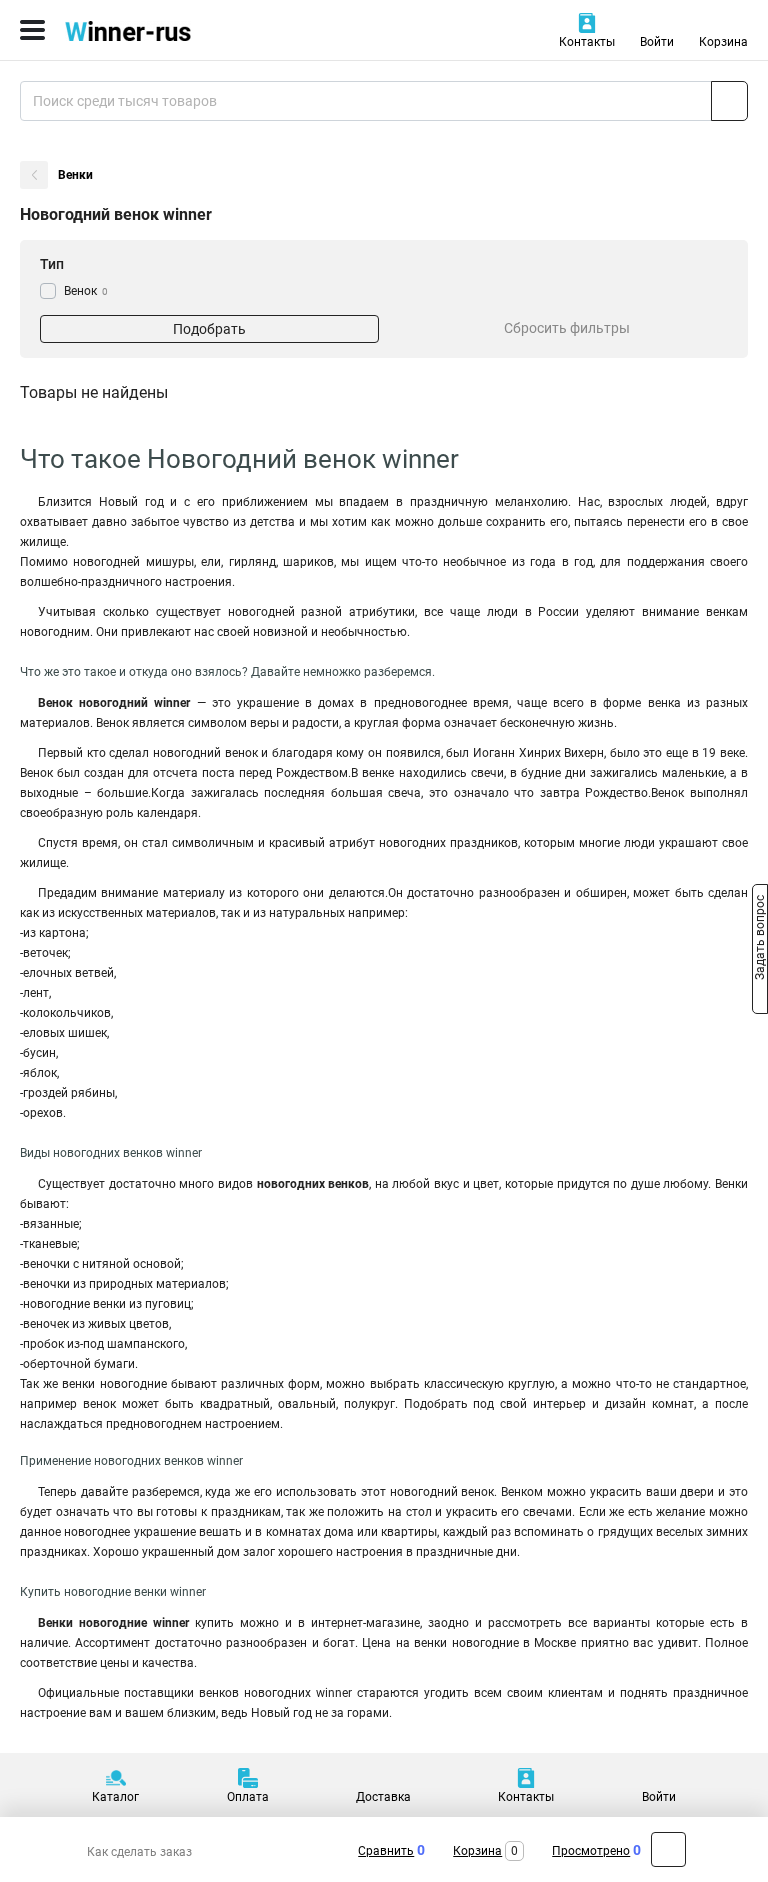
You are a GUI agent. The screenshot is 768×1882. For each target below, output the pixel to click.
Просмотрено (591, 1851)
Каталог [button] (115, 1797)
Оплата (248, 1797)
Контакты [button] (587, 42)
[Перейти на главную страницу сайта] (150, 30)
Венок (86, 291)
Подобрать (209, 329)
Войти (657, 42)
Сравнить (386, 1851)
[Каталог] (32, 30)
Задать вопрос (760, 940)
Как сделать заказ (139, 1852)
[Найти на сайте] (729, 101)
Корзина (723, 42)
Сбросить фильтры (567, 328)
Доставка (383, 1797)
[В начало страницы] (668, 1849)
